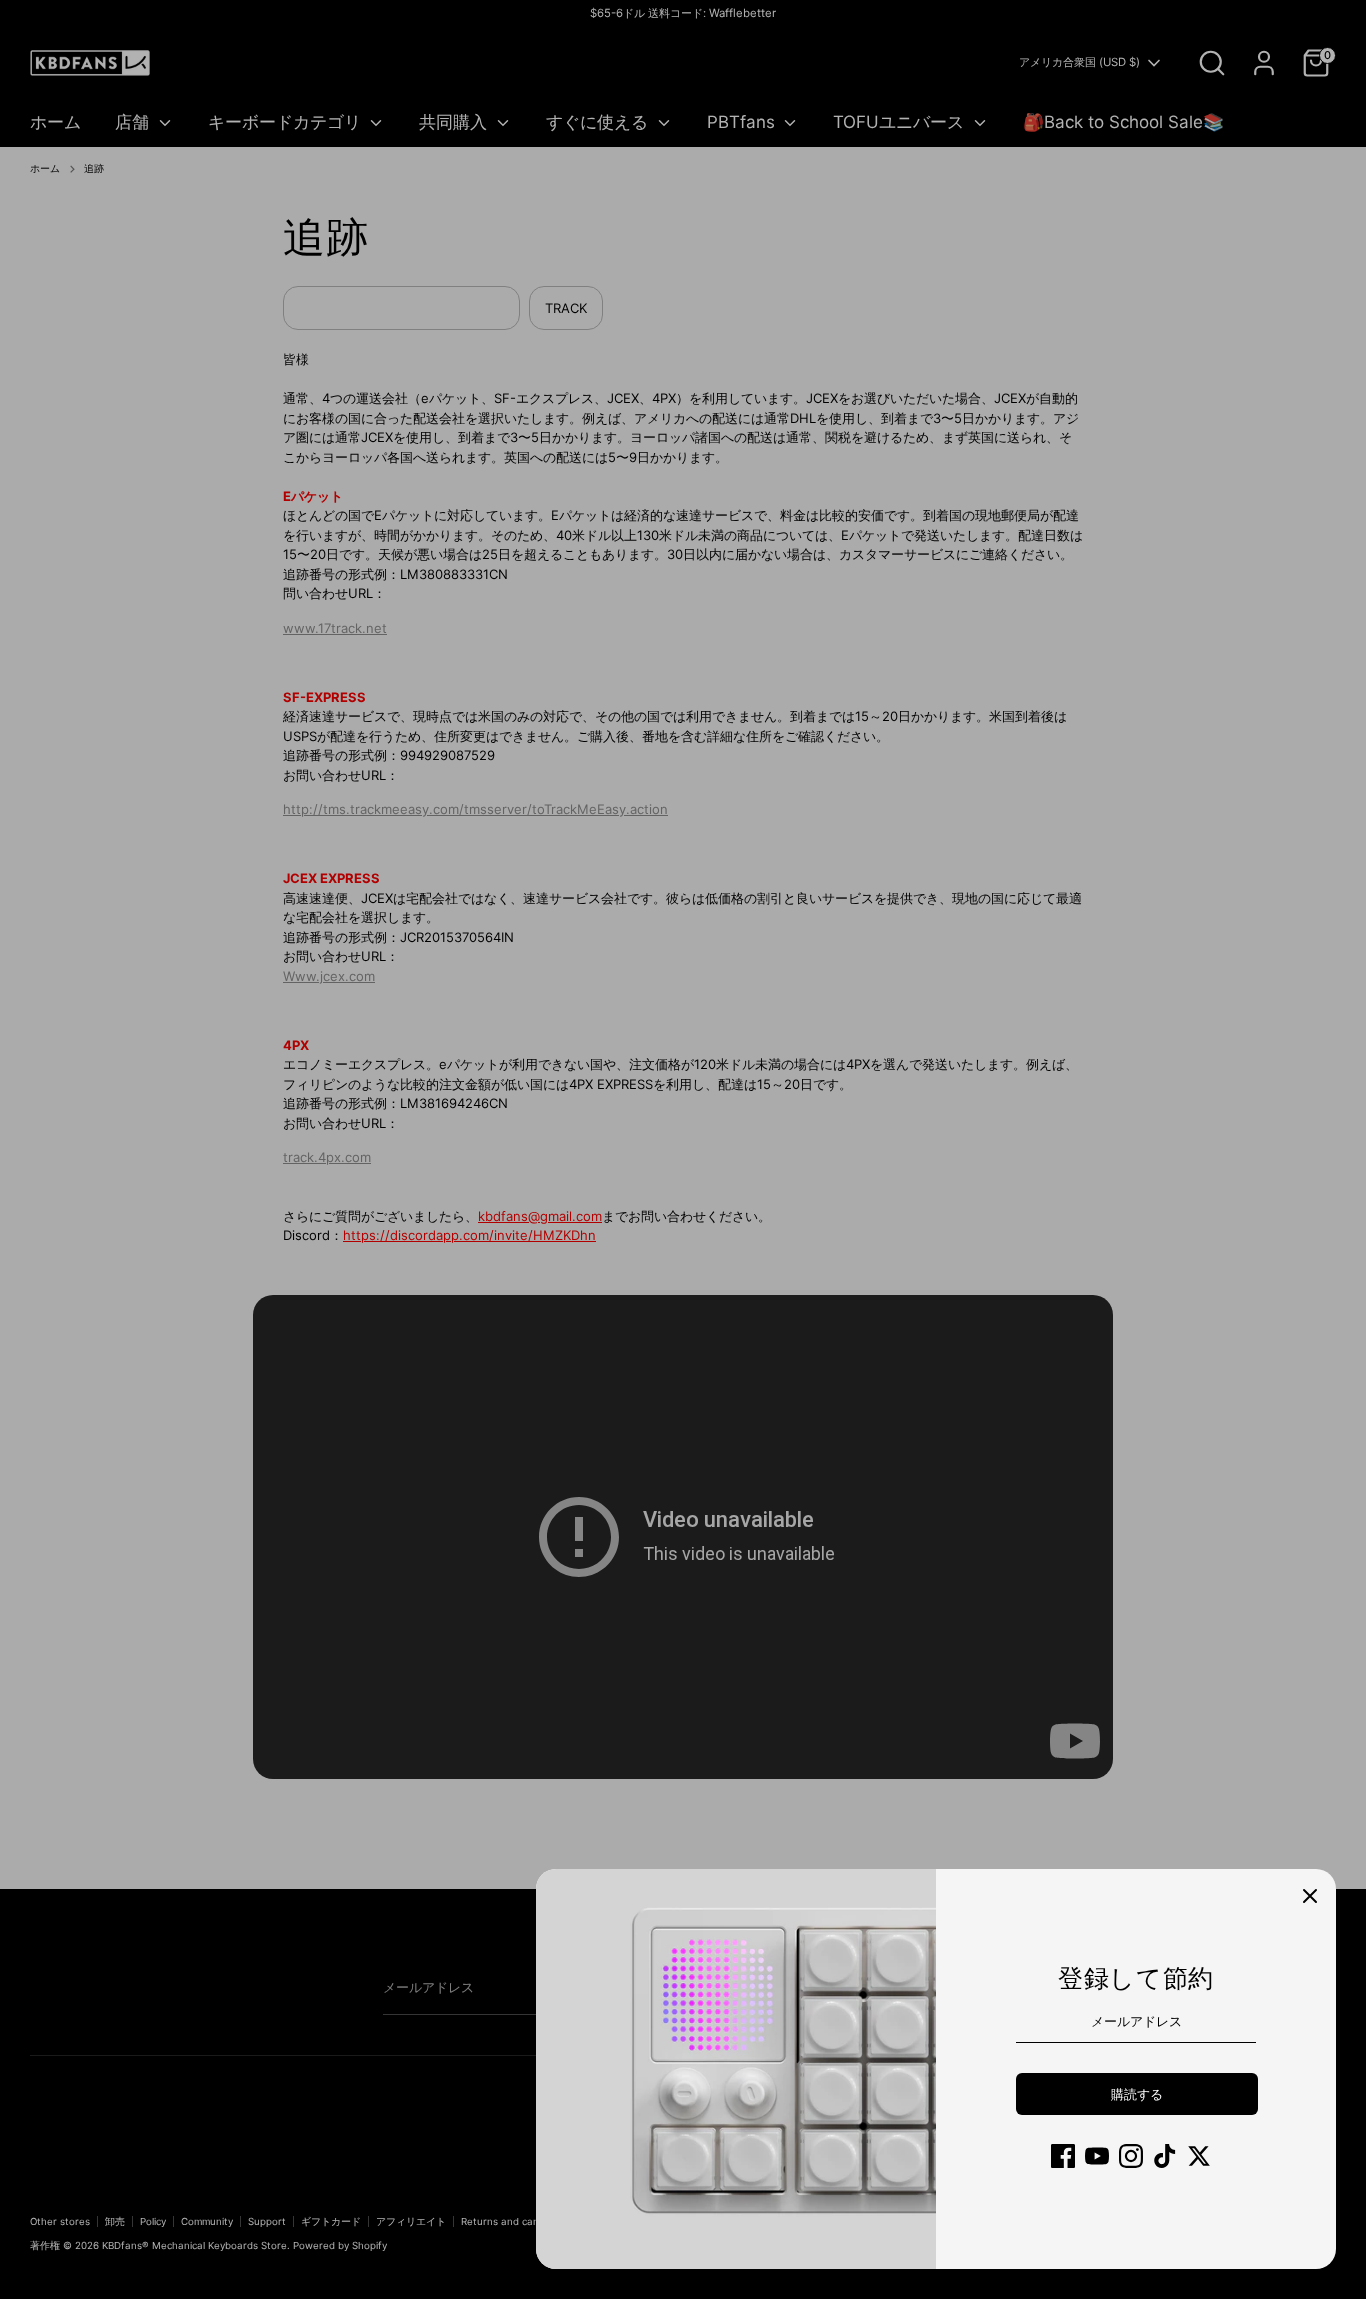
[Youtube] (1097, 2156)
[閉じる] (1310, 1895)
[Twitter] (1199, 2156)
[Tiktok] (1165, 2156)
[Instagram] (1131, 2156)
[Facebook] (1063, 2156)
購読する (1137, 2094)
